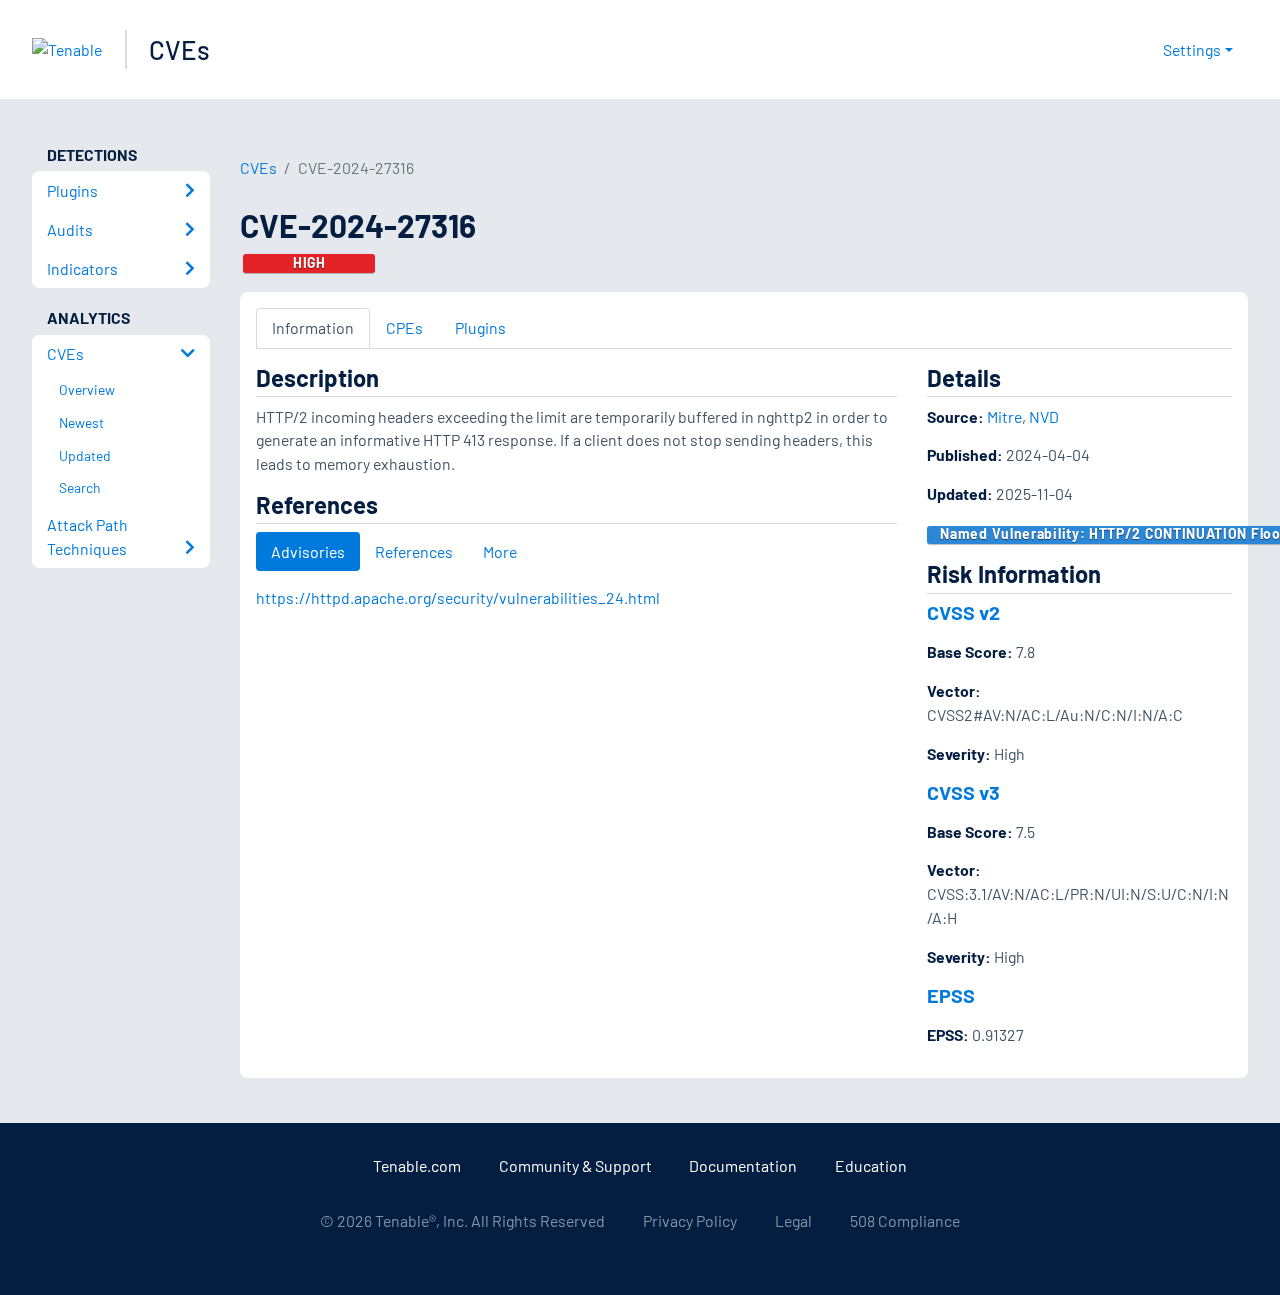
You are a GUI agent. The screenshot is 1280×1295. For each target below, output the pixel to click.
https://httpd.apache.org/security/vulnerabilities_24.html (458, 597)
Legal (793, 1220)
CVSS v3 (963, 792)
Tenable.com (417, 1165)
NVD (1044, 416)
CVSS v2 (963, 612)
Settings (1192, 49)
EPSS (951, 995)
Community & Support (575, 1165)
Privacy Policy (690, 1220)
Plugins (480, 327)
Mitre (1004, 416)
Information (313, 327)
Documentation (743, 1165)
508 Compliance (905, 1220)
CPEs (404, 327)
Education (871, 1165)
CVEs (179, 49)
